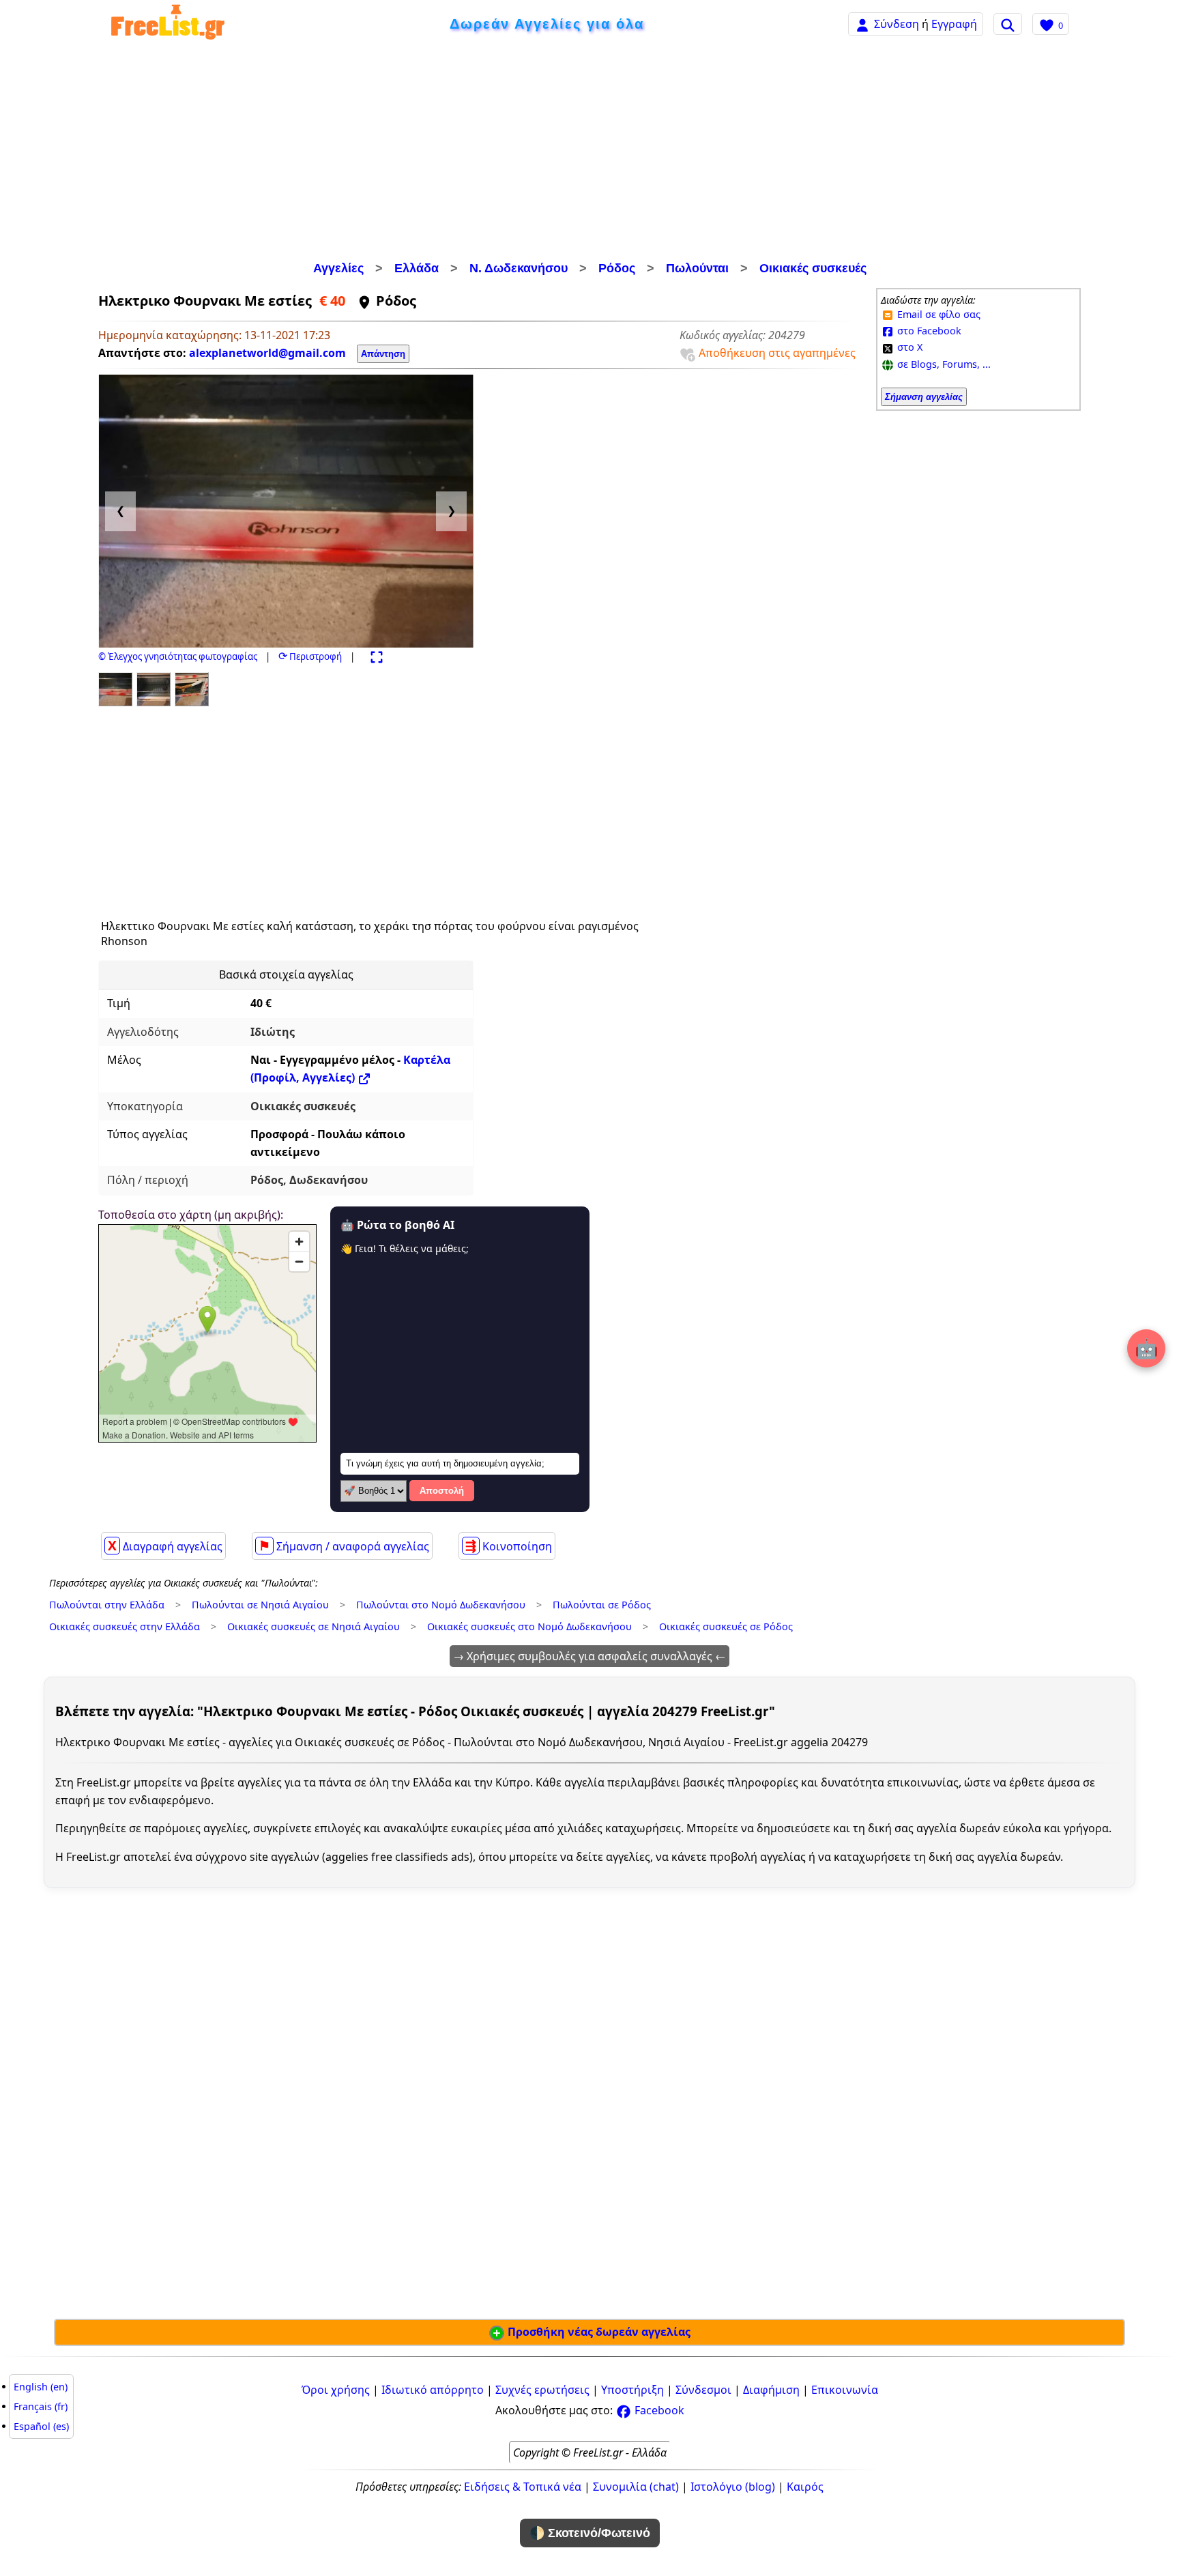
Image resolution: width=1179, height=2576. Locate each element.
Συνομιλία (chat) (636, 2487)
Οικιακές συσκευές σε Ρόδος (726, 1626)
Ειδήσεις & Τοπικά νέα (523, 2487)
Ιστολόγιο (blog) (733, 2487)
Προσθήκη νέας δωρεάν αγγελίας (598, 2332)
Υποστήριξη (632, 2390)
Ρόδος (617, 268)
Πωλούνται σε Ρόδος (602, 1605)
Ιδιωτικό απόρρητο (433, 2390)
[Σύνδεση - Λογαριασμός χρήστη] (862, 24)
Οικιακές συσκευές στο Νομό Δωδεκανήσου (529, 1626)
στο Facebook (928, 331)
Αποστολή (442, 1491)
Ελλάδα (417, 268)
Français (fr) (41, 2406)
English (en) (41, 2387)
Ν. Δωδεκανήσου (519, 268)
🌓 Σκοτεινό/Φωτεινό (590, 2533)
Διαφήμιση (771, 2390)
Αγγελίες (338, 268)
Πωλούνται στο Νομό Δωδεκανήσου (441, 1605)
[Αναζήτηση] (1008, 24)
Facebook (658, 2410)
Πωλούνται (697, 268)
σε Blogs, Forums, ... (943, 364)
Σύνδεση (897, 24)
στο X (908, 347)
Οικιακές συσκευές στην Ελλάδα (125, 1626)
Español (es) (41, 2426)
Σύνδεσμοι (703, 2390)
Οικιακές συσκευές (813, 268)
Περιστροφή (310, 656)
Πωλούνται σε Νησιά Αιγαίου (260, 1605)
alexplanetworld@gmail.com (267, 353)
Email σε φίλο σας (937, 314)
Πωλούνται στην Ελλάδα (107, 1605)
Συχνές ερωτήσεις (542, 2390)
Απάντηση (383, 354)
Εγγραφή (954, 24)
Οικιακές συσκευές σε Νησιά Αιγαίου (314, 1626)
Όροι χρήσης (336, 2390)
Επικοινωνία (845, 2390)
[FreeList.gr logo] (168, 24)
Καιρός (805, 2487)
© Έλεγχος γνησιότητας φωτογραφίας (178, 656)
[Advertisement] (589, 154)
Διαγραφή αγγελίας (165, 1546)
